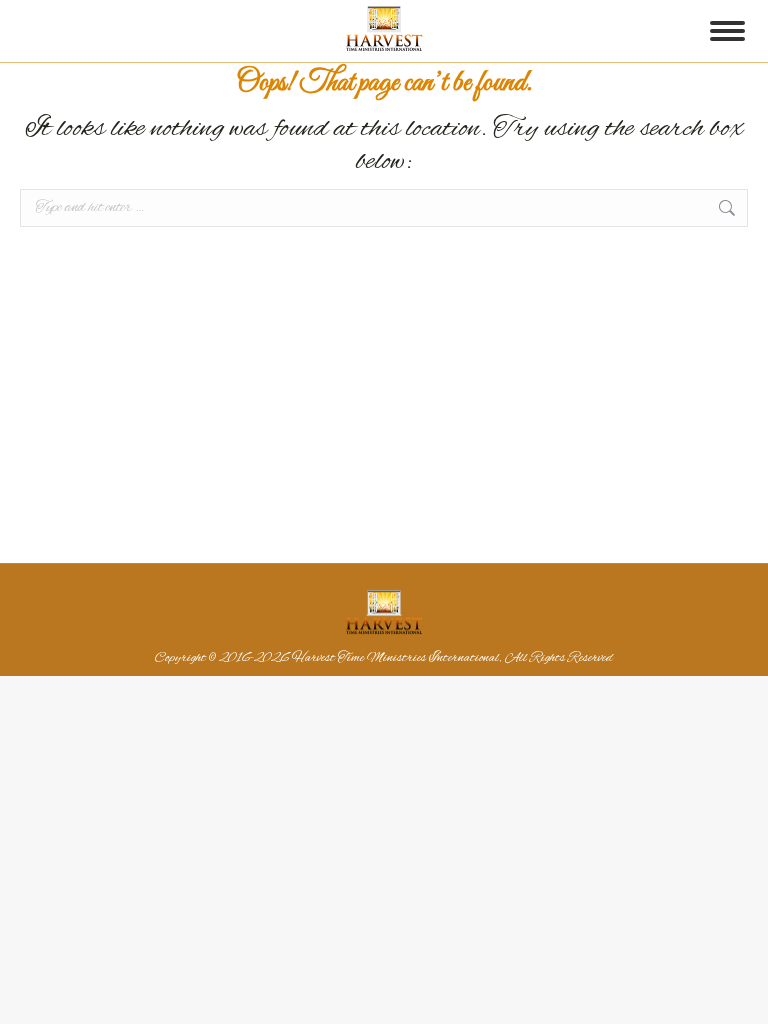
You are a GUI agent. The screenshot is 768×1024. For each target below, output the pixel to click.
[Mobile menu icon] (727, 31)
